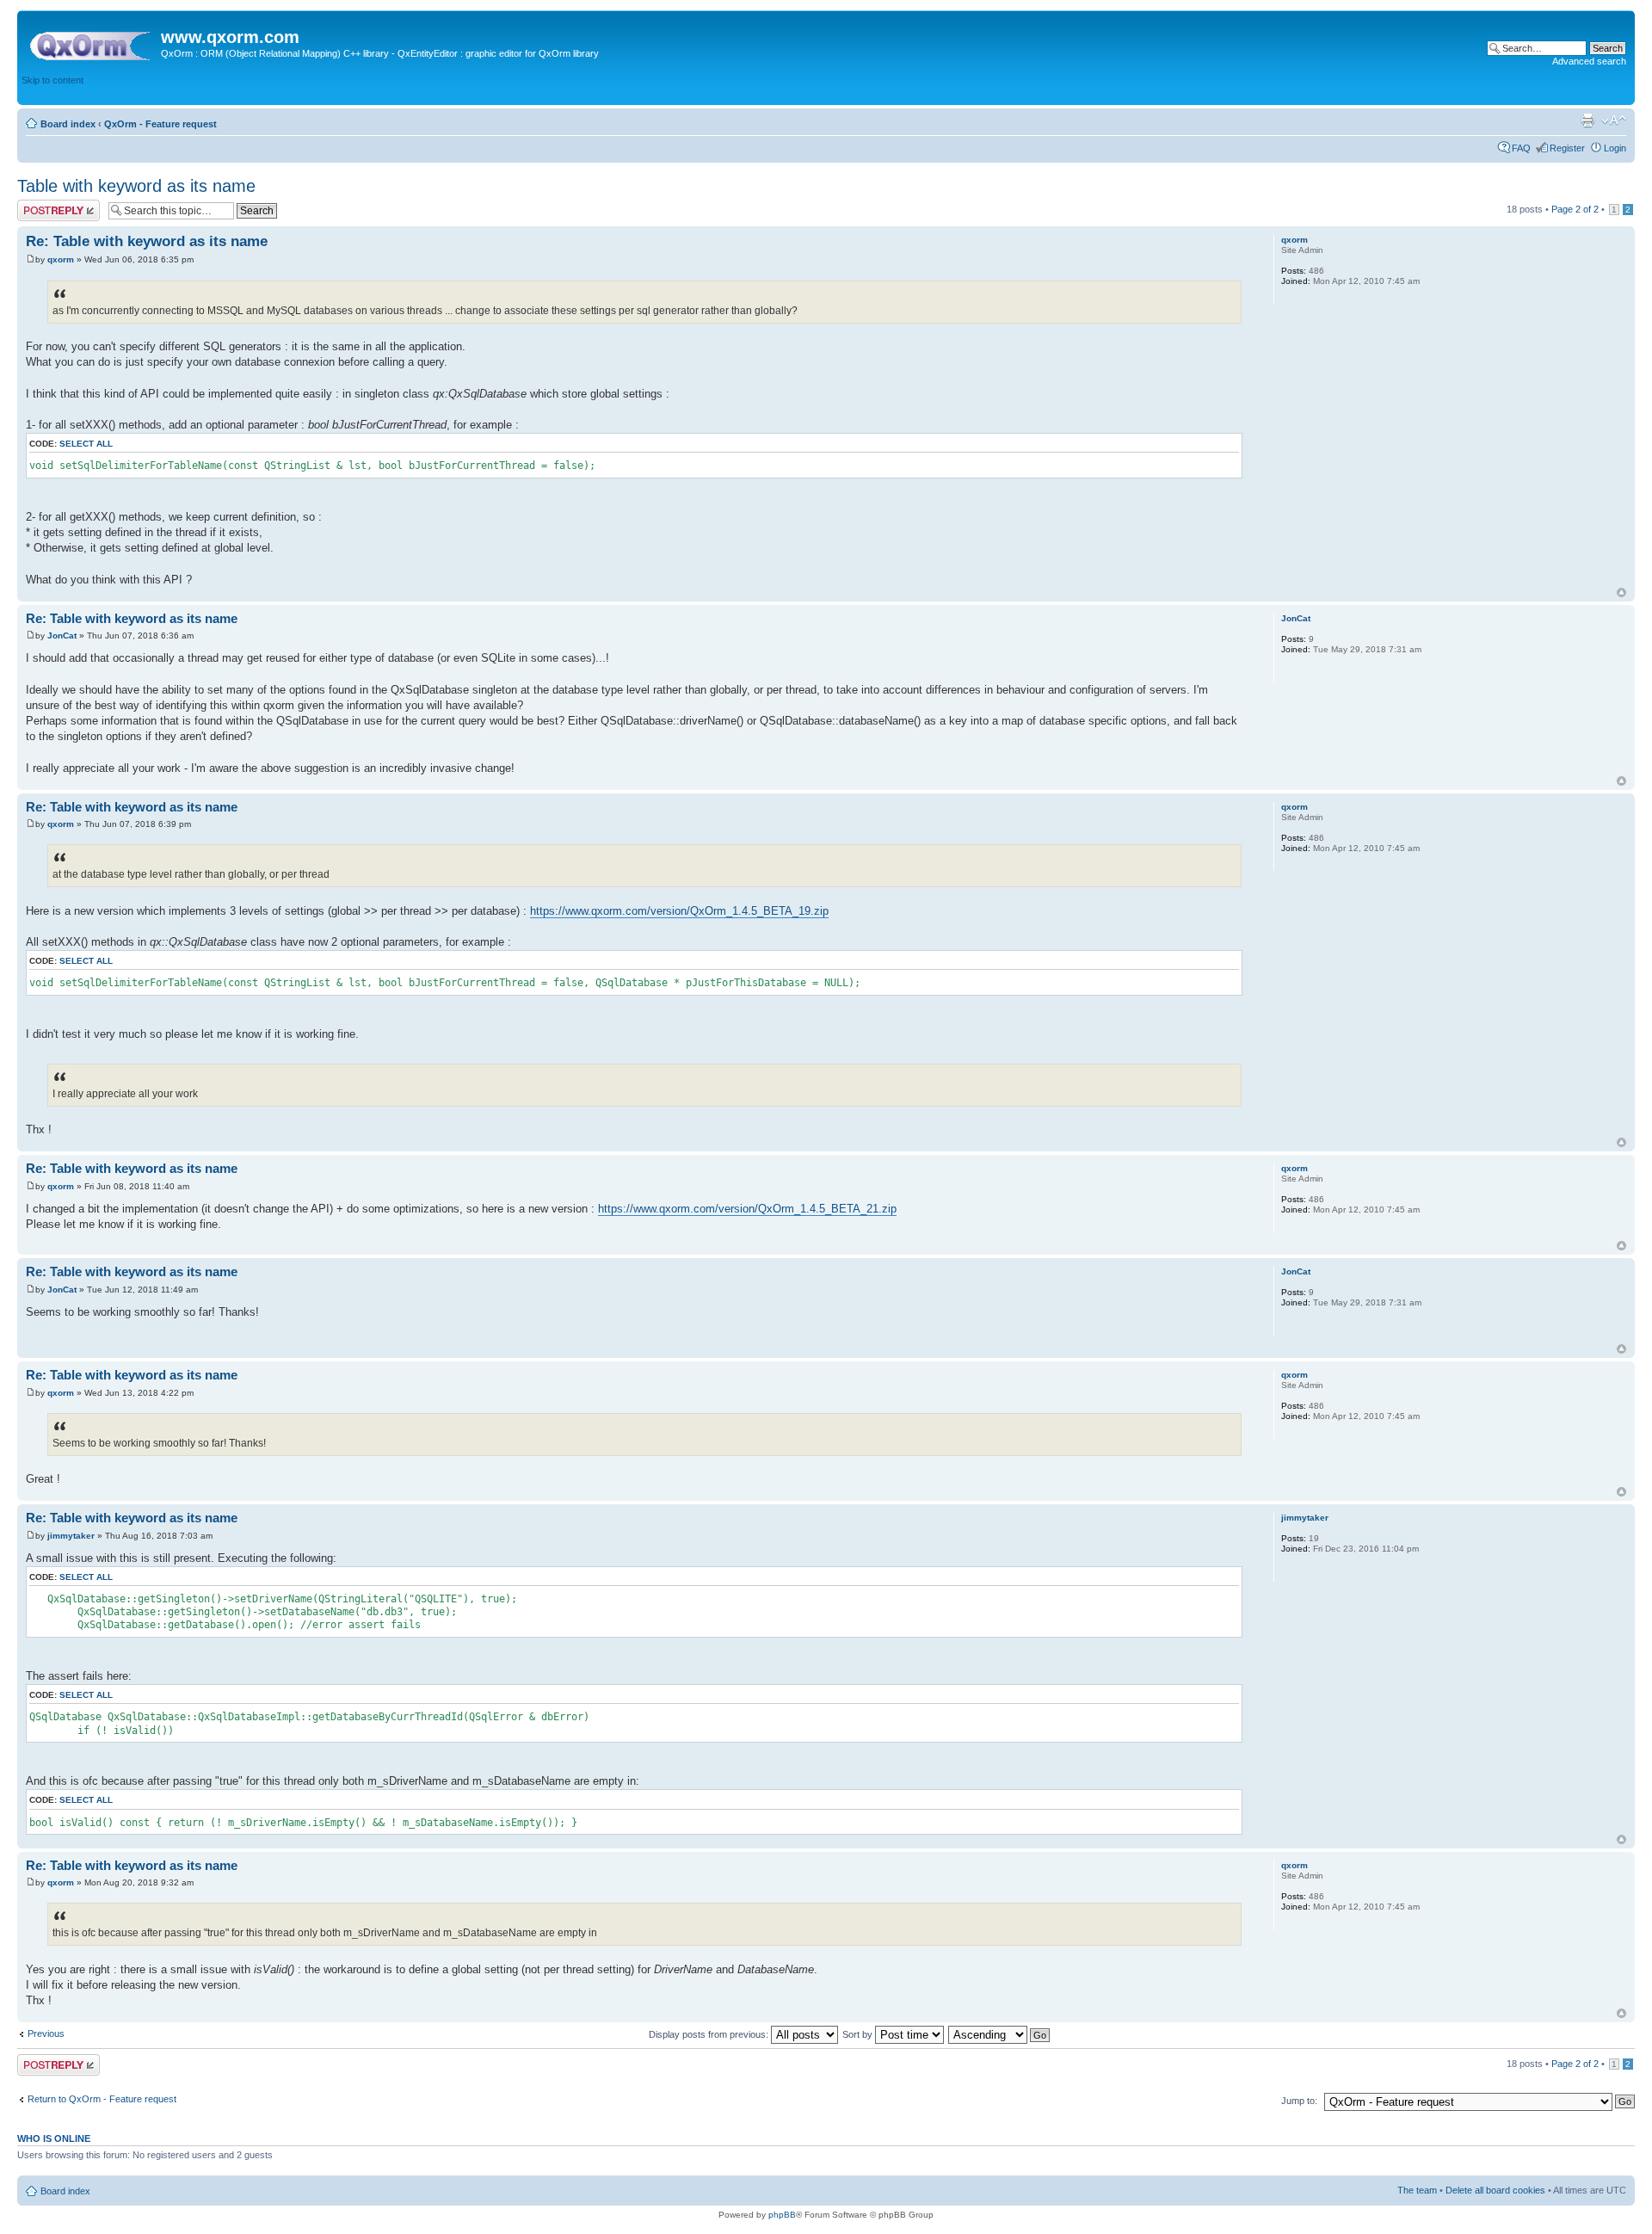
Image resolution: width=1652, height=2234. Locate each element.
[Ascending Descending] (1000, 2034)
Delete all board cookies (1495, 2190)
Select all (86, 444)
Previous (46, 2033)
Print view (1587, 120)
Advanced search (1589, 61)
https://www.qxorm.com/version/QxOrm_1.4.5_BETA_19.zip (679, 911)
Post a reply (42, 205)
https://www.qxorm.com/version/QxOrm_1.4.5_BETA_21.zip (747, 1209)
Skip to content (52, 80)
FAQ (1521, 148)
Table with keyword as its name (136, 186)
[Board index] (91, 42)
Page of (1575, 209)
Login (1615, 148)
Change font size (1614, 120)
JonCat (62, 636)
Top (1621, 592)
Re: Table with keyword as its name (147, 241)
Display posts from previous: (710, 2034)
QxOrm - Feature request (160, 124)
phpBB (782, 2215)
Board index (68, 124)
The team (1417, 2190)
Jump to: (1299, 2101)
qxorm (61, 259)
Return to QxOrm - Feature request (102, 2099)
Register (1567, 148)
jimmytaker (71, 1536)
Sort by (859, 2034)
